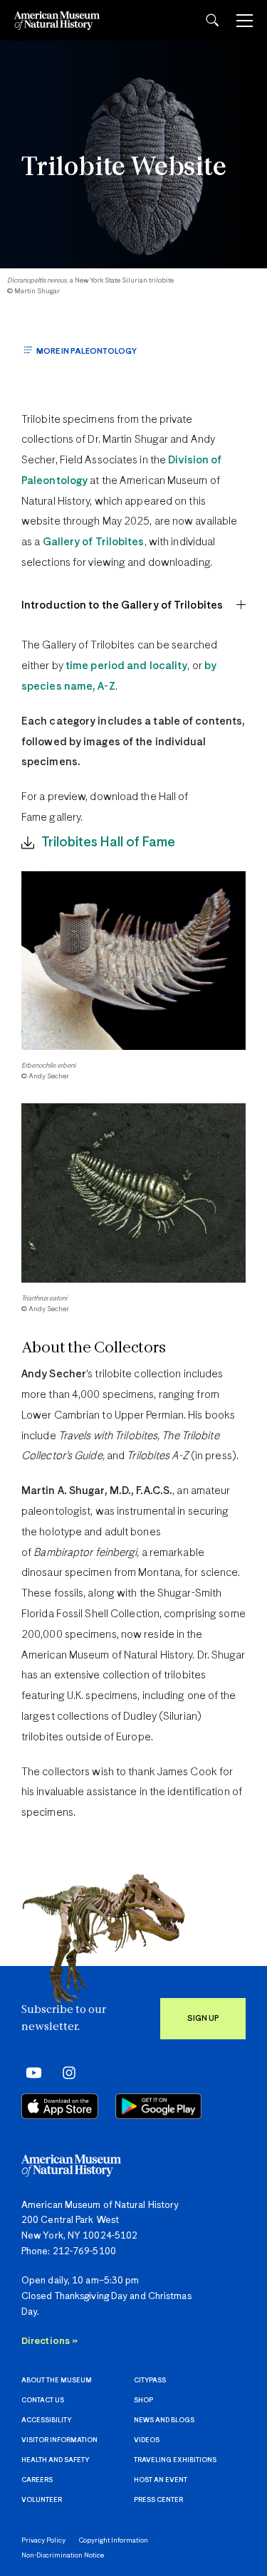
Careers (37, 2480)
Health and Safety (55, 2460)
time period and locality (126, 666)
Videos (147, 2440)
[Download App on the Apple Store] (60, 2106)
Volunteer (42, 2500)
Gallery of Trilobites (94, 542)
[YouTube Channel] (30, 2073)
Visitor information (59, 2440)
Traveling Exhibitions (175, 2460)
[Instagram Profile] (64, 2073)
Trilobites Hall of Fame (108, 842)
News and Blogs (164, 2420)
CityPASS (150, 2381)
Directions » (49, 2341)
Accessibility (46, 2420)
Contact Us (43, 2401)
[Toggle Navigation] (245, 21)
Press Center (158, 2500)
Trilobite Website (124, 168)
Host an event (161, 2480)
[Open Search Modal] (212, 20)
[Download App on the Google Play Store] (158, 2106)
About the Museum (57, 2381)
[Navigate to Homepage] (57, 20)
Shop (143, 2401)
